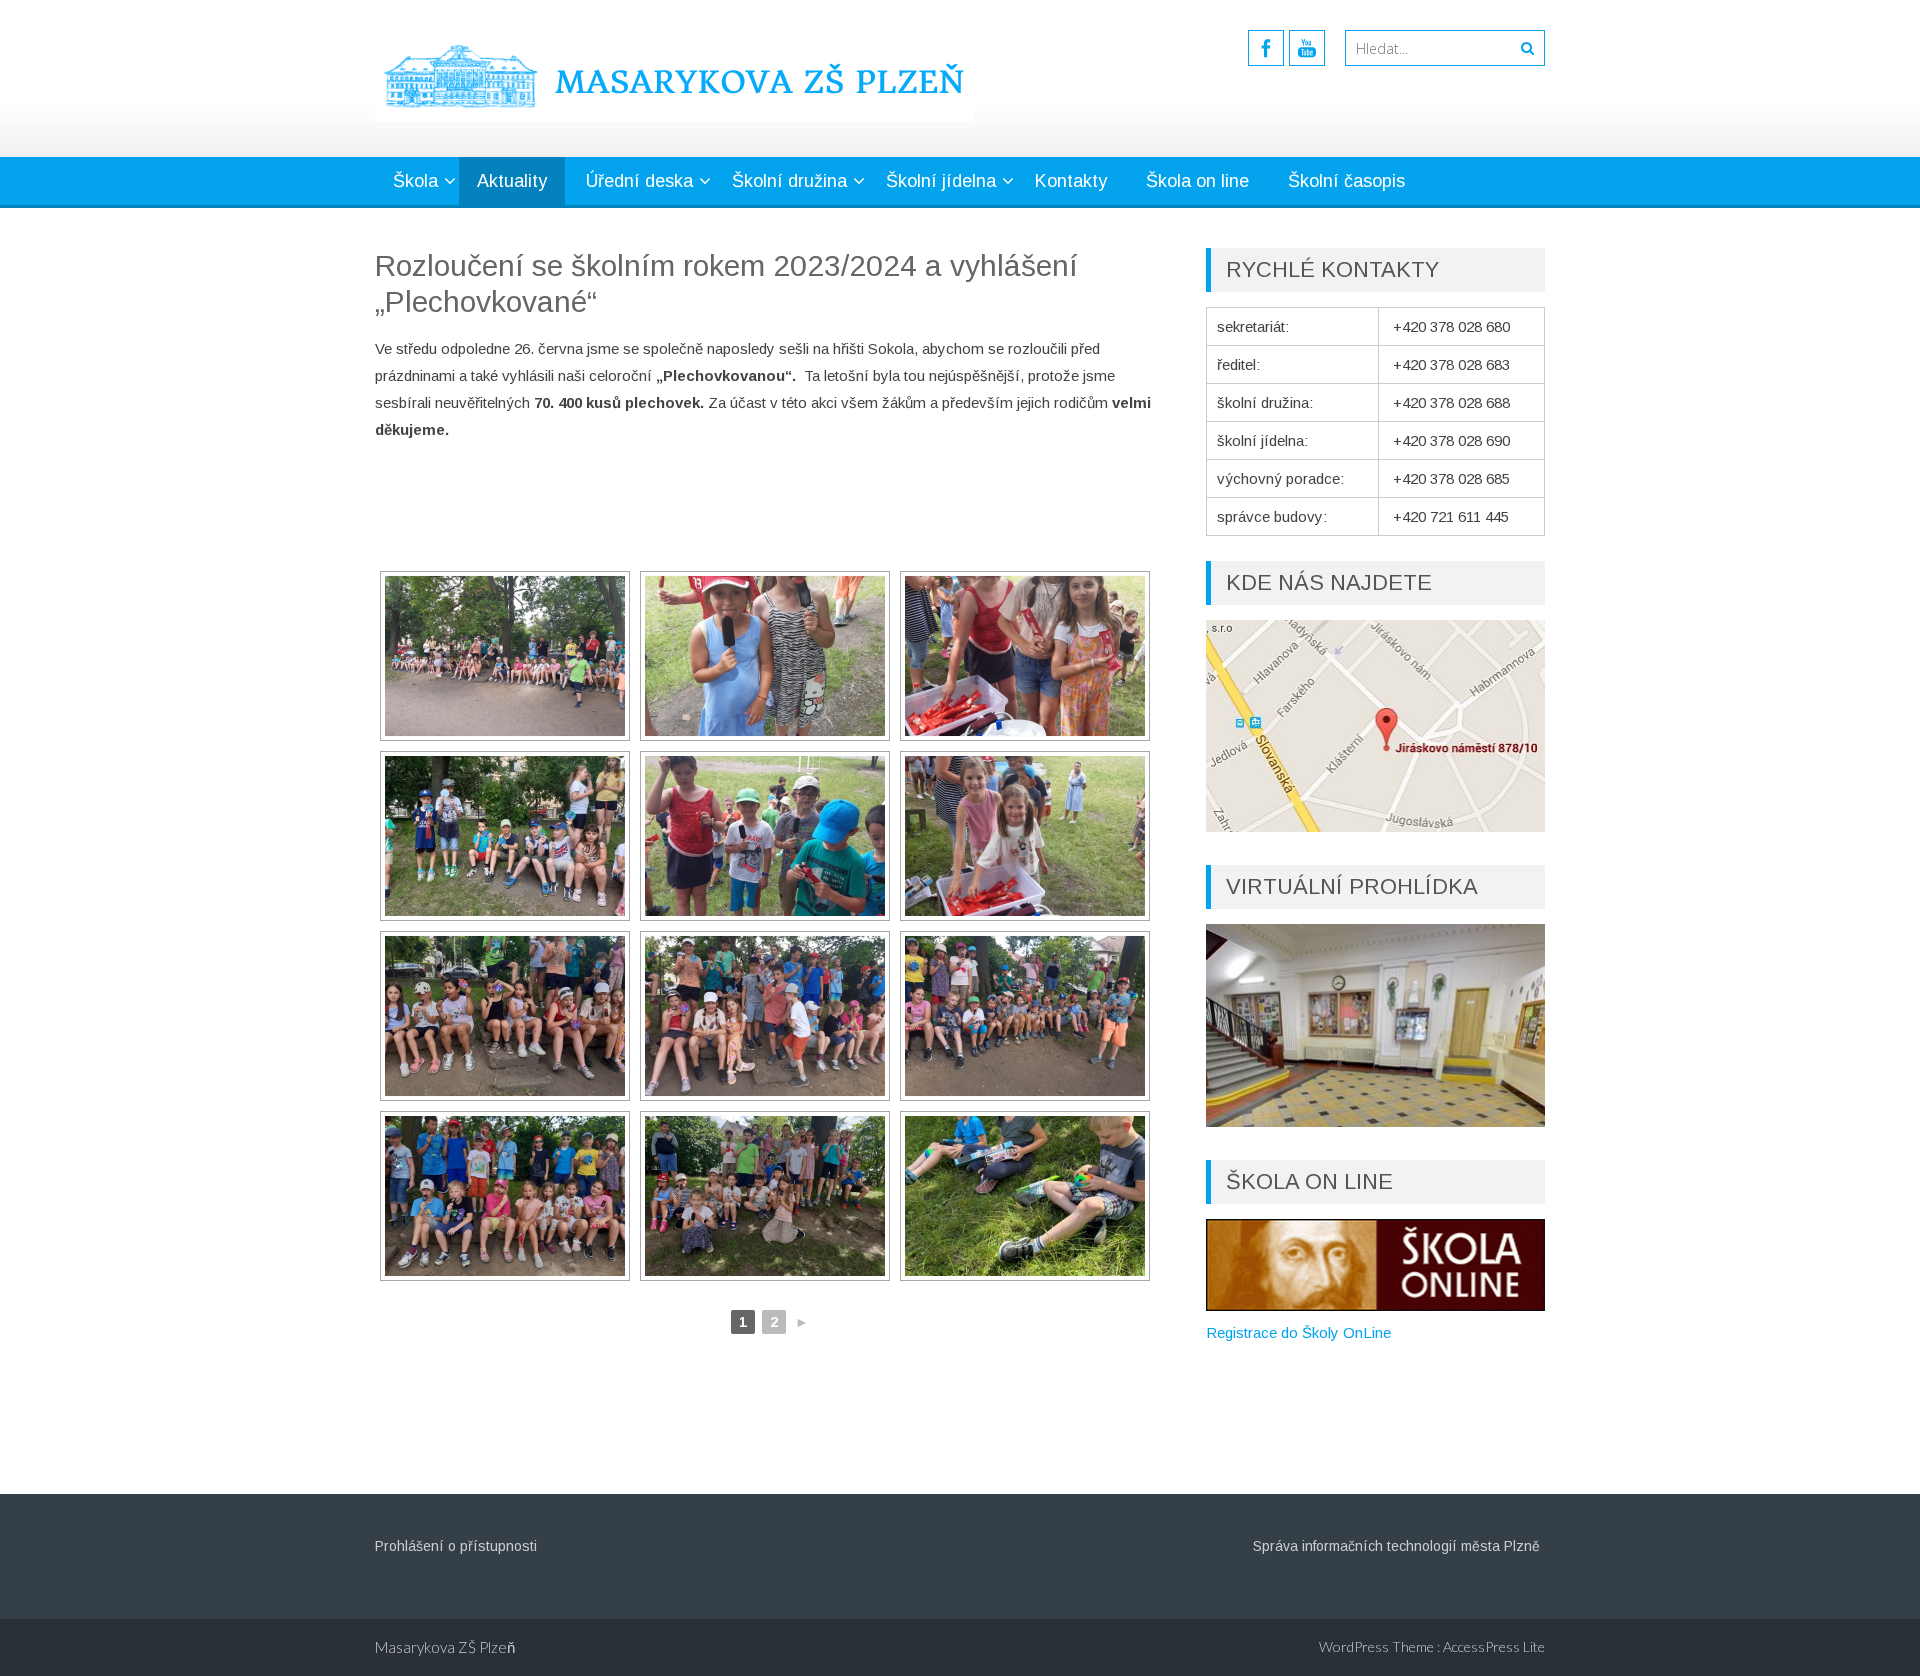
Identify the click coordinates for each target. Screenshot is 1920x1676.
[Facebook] (1266, 48)
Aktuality (512, 181)
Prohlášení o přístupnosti (456, 1546)
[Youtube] (1307, 48)
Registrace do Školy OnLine (1298, 1332)
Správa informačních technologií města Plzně (1396, 1546)
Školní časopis (1346, 181)
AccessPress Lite (1494, 1646)
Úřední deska (639, 181)
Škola (415, 181)
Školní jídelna (941, 181)
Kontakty (1071, 181)
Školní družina (789, 181)
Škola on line (1197, 181)
